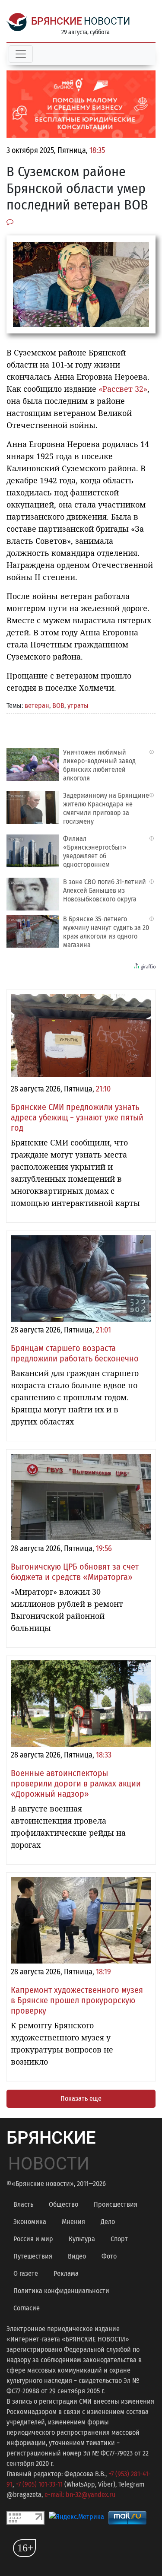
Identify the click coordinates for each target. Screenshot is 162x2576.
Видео (77, 2256)
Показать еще (81, 2099)
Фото (109, 2256)
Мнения (73, 2222)
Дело (108, 2222)
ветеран (37, 706)
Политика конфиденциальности (61, 2291)
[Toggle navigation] (21, 54)
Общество (64, 2204)
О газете (26, 2273)
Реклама (66, 2273)
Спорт (119, 2239)
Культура (82, 2239)
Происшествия (116, 2204)
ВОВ (58, 706)
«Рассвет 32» (123, 389)
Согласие (27, 2308)
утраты (78, 706)
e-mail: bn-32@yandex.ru (80, 2495)
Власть (23, 2204)
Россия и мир (33, 2239)
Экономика (30, 2222)
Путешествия (33, 2256)
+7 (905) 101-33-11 (39, 2484)
